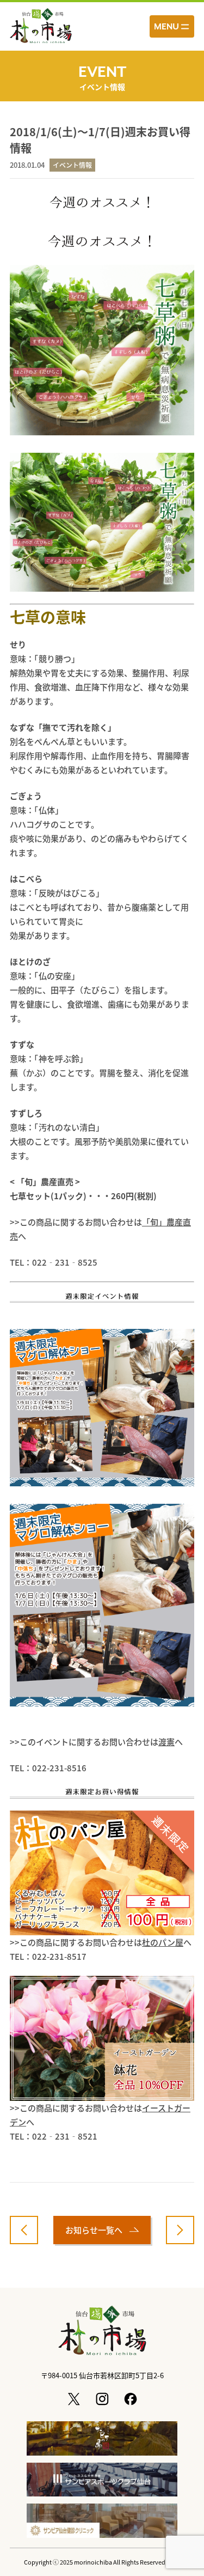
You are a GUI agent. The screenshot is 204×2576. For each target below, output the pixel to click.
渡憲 (166, 1742)
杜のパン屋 (163, 1942)
